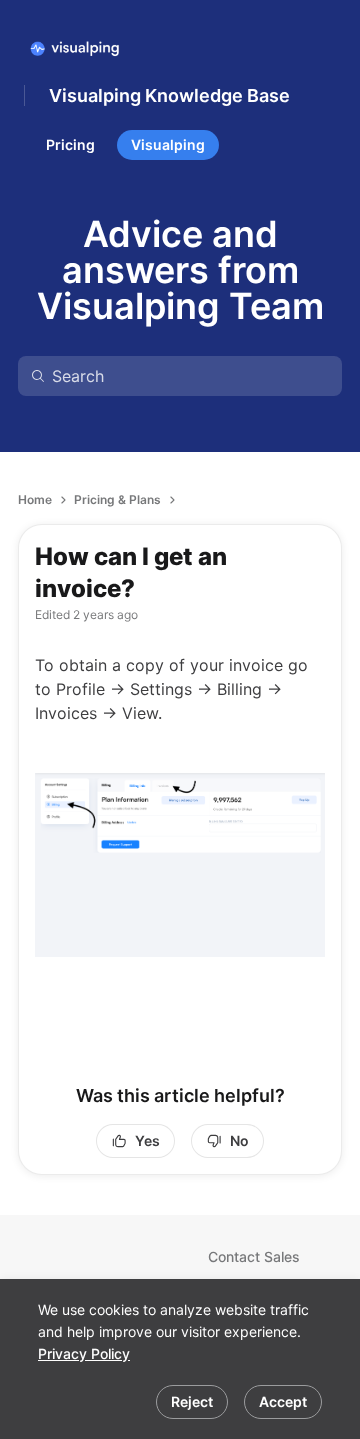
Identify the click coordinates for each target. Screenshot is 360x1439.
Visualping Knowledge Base (169, 95)
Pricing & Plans (117, 499)
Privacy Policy (84, 1353)
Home (35, 499)
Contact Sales (254, 1256)
